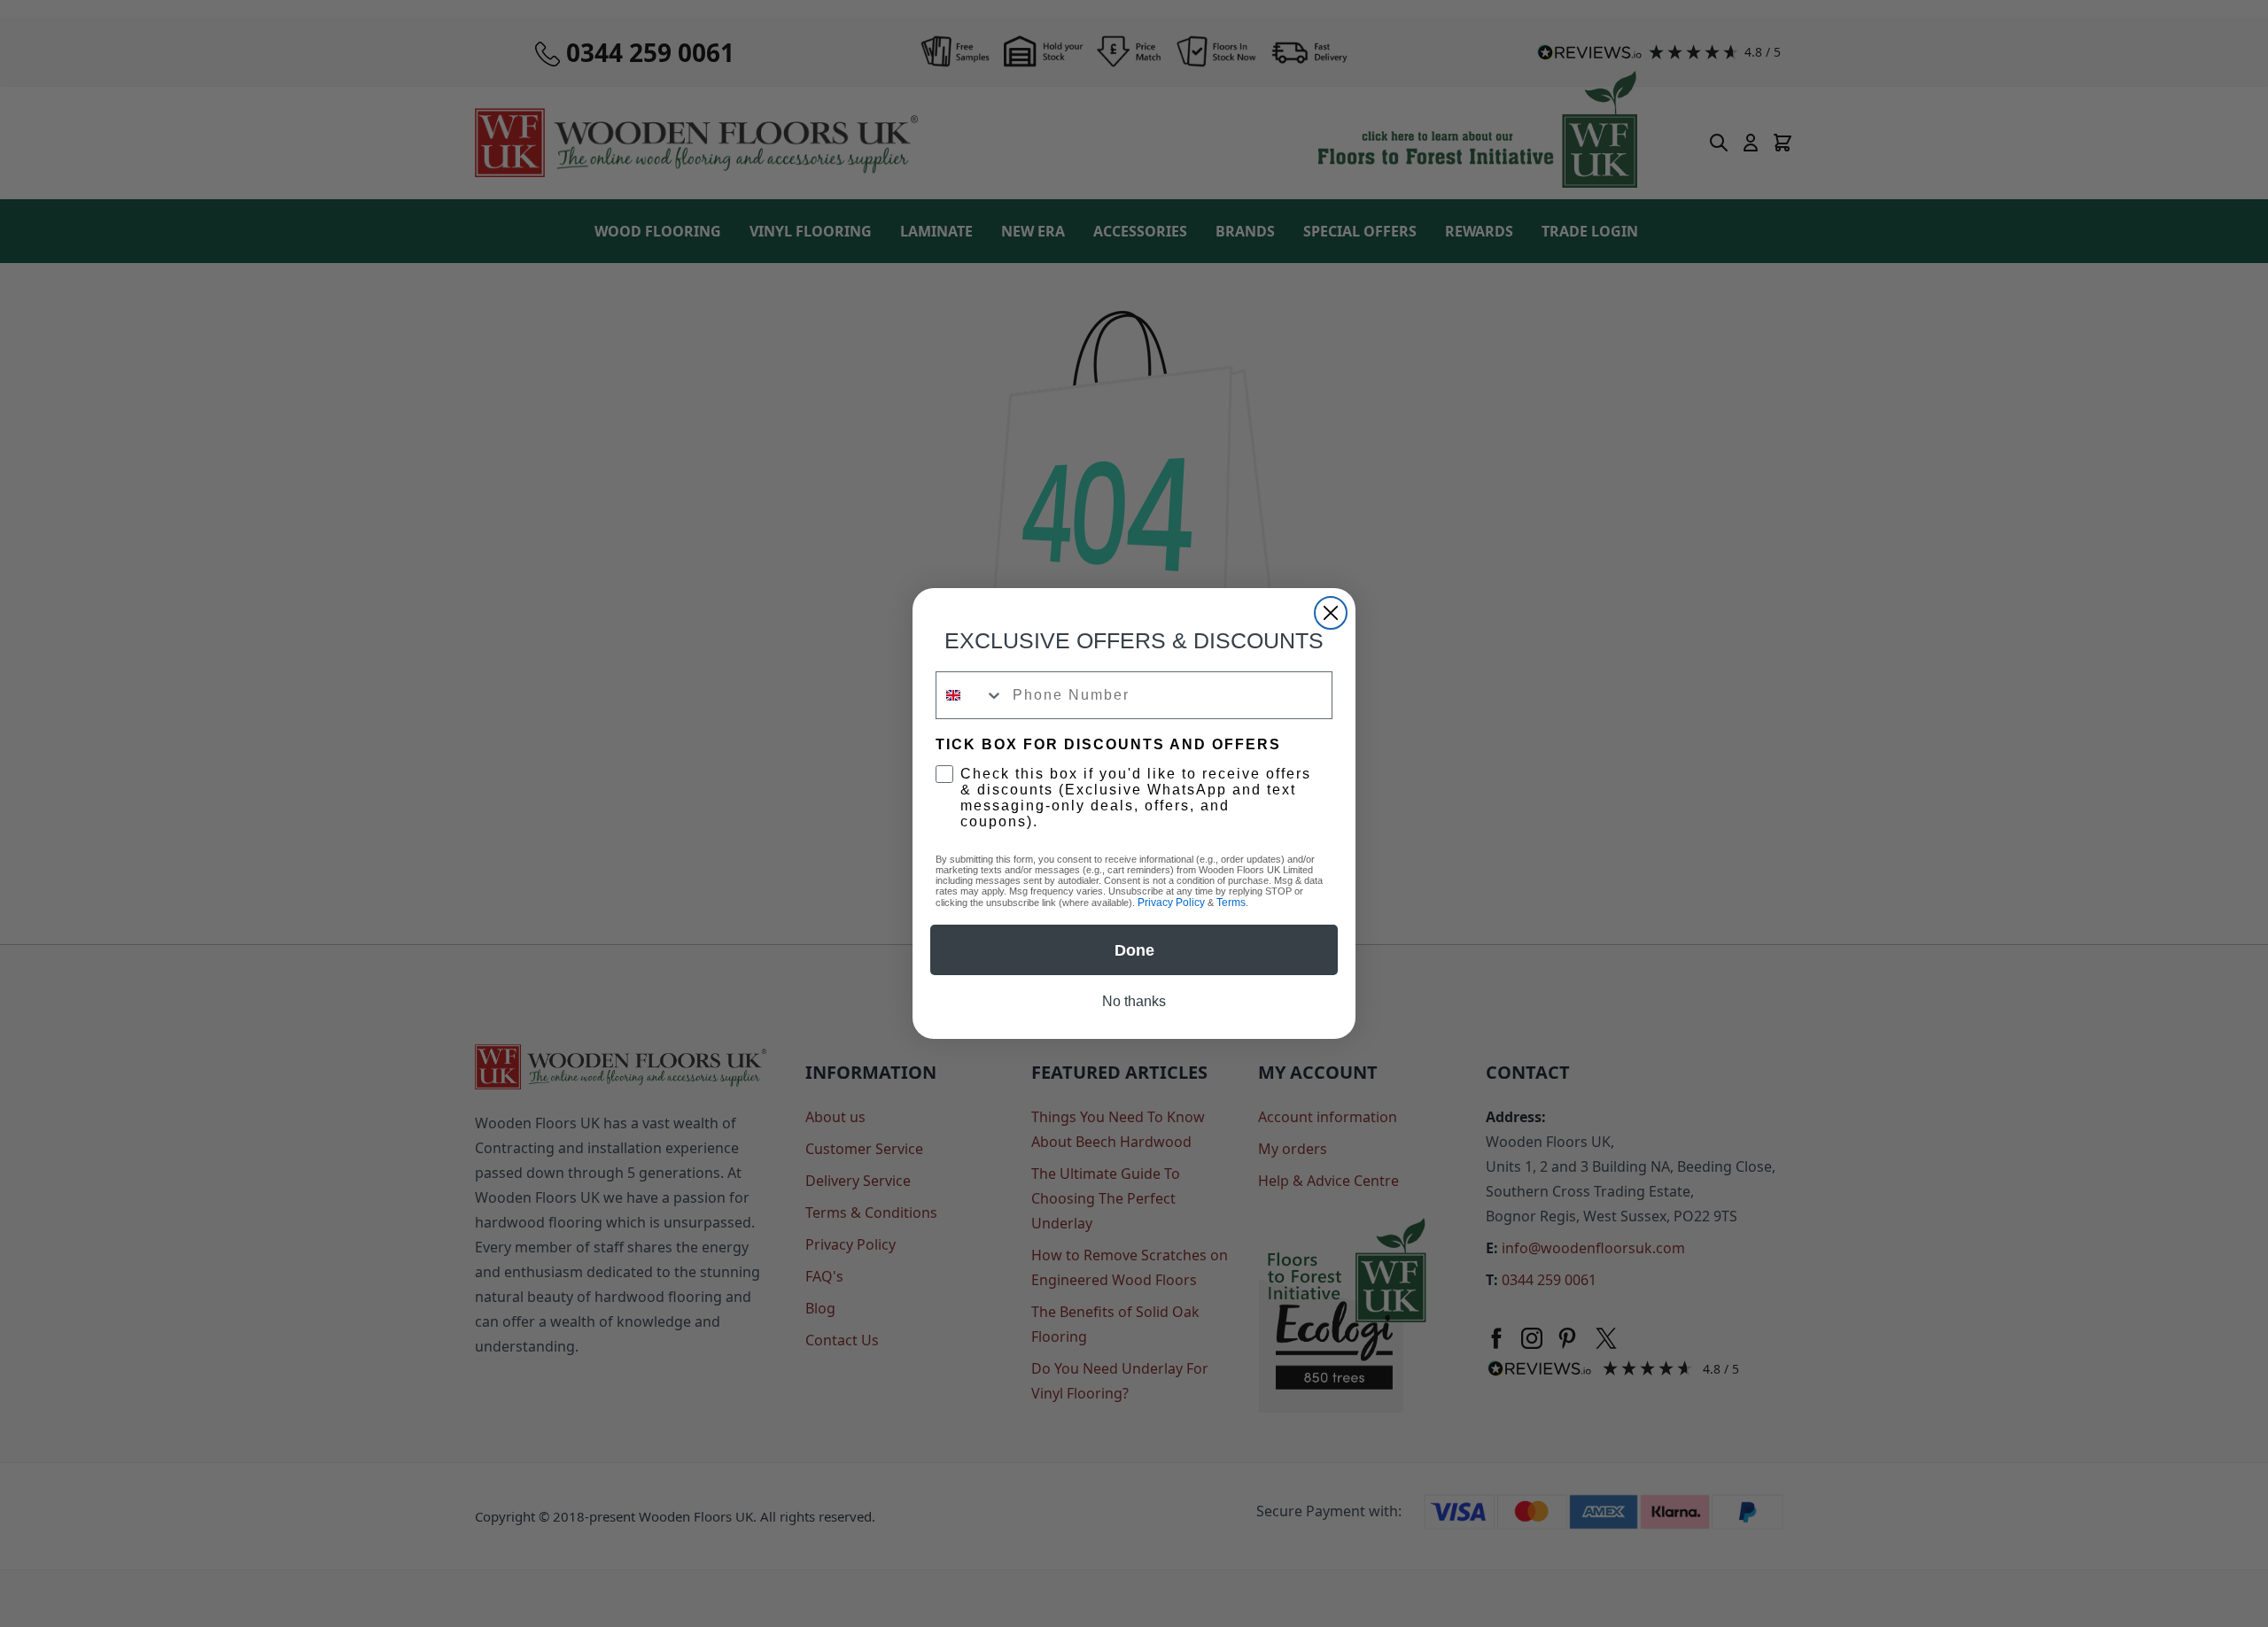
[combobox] (970, 695)
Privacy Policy (1171, 903)
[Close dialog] (1331, 613)
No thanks (1134, 1001)
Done (1134, 950)
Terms (1231, 903)
